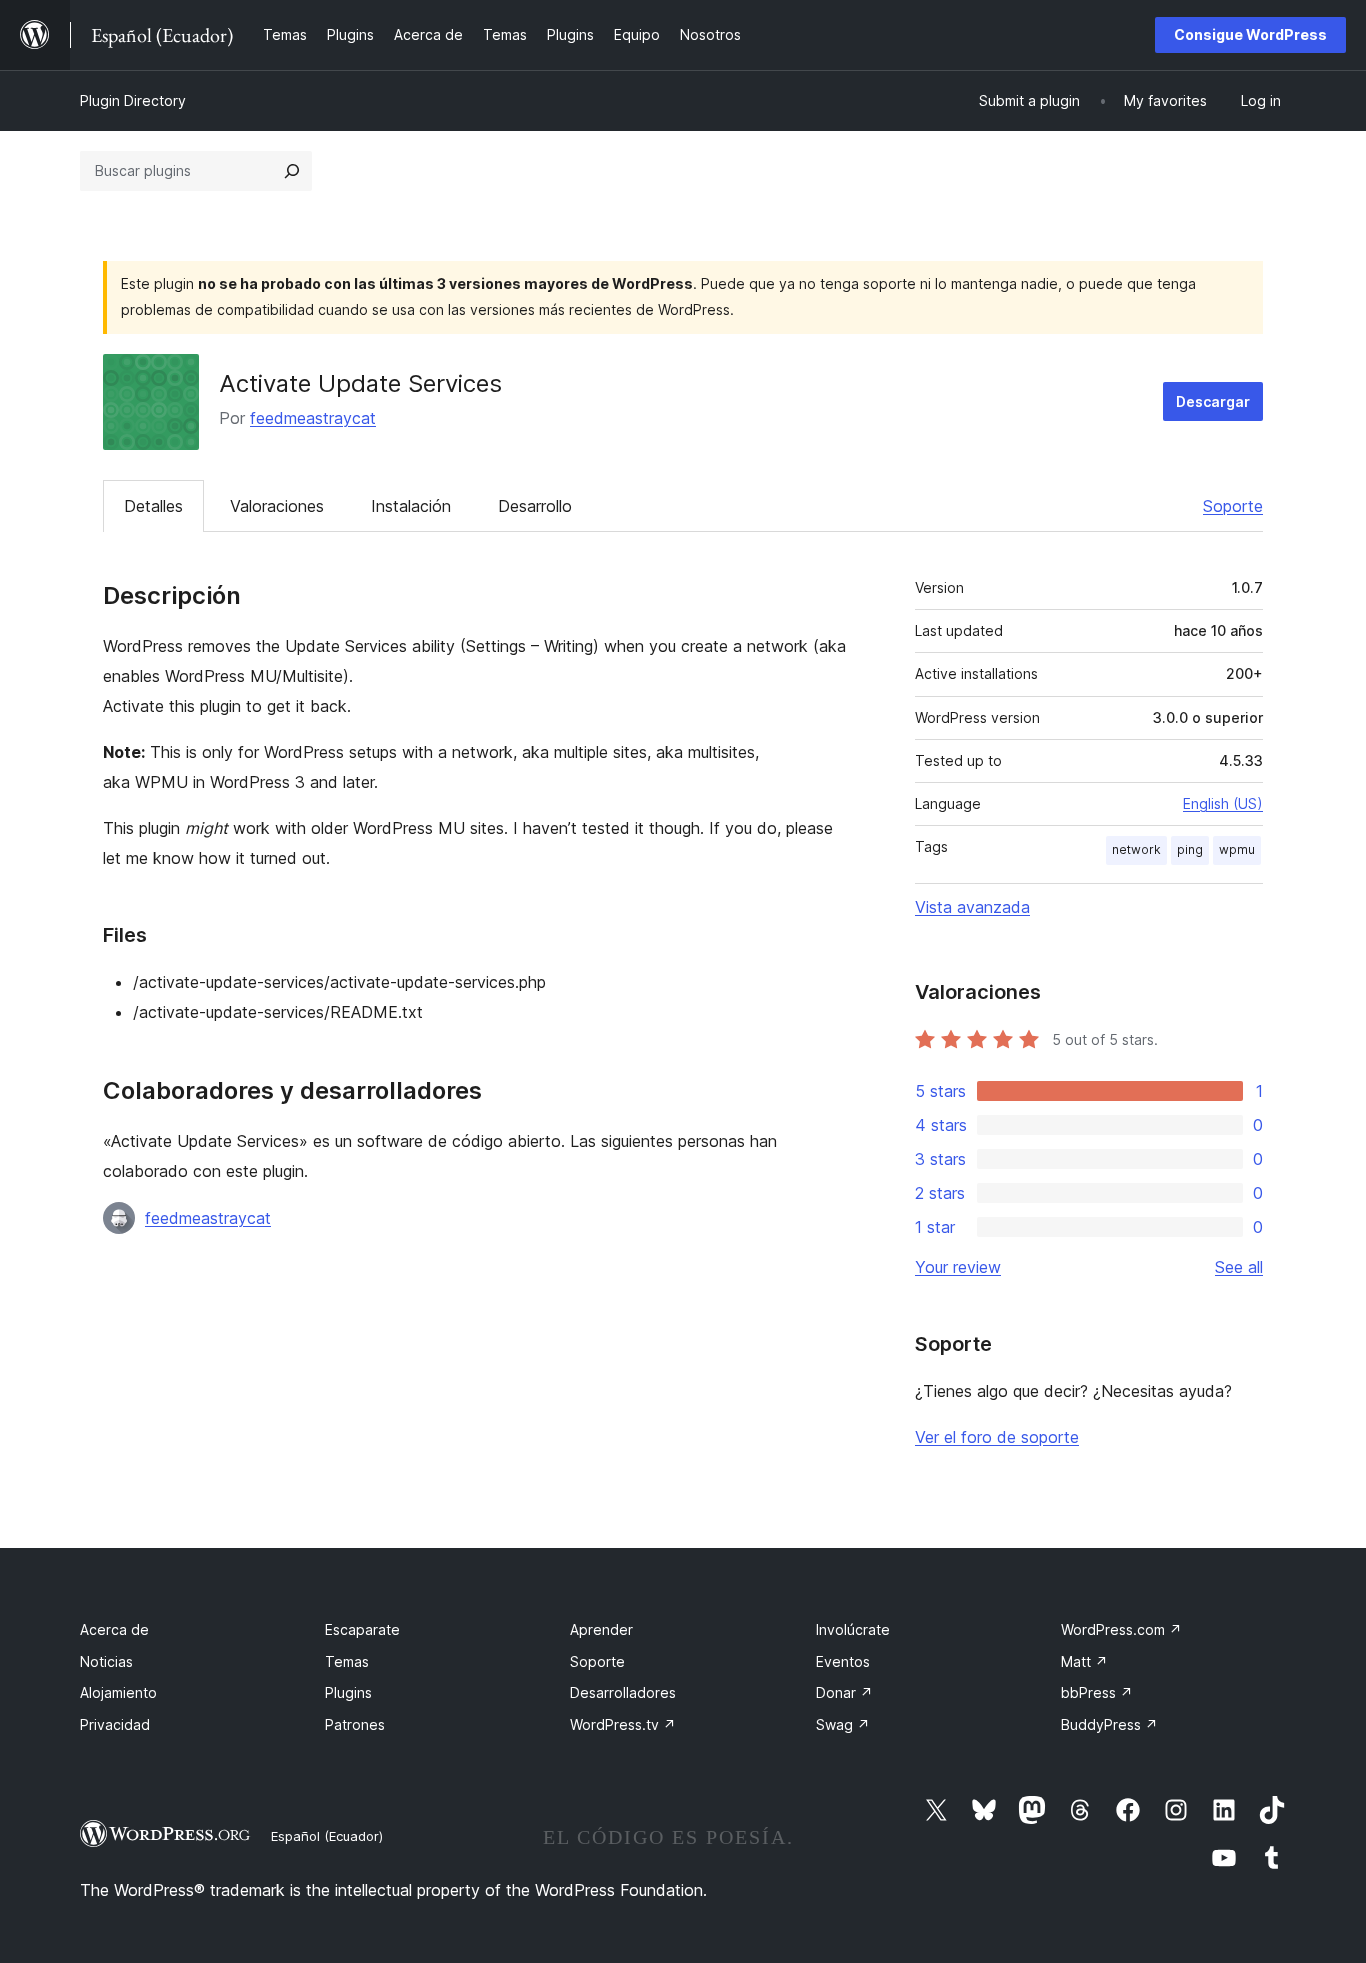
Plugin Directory (133, 100)
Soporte (1233, 506)
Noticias (106, 1661)
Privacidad (115, 1724)
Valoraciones (277, 506)
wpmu (1237, 849)
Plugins (348, 1692)
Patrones (355, 1724)
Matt (1084, 1661)
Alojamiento (118, 1692)
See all (1239, 1267)
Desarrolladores (623, 1692)
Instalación (411, 506)
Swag (843, 1724)
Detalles (153, 506)
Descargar (1213, 401)
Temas (347, 1661)
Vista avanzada (972, 907)
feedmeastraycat (313, 418)
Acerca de (114, 1629)
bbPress (1097, 1692)
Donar (844, 1692)
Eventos (843, 1661)
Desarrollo (535, 506)
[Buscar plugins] (292, 171)
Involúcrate (853, 1629)
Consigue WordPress (1250, 34)
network (1136, 849)
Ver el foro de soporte (997, 1437)
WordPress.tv (623, 1724)
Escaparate (362, 1629)
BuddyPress (1109, 1724)
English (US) (1223, 803)
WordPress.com (1121, 1629)
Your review (958, 1267)
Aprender (601, 1629)
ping (1190, 849)
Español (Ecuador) (327, 1836)
